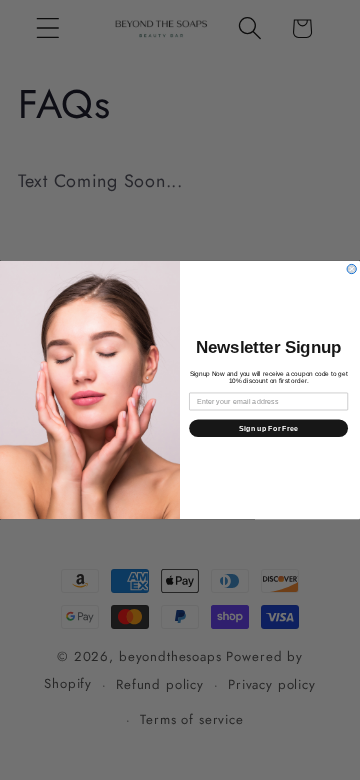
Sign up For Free (268, 428)
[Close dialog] (351, 269)
